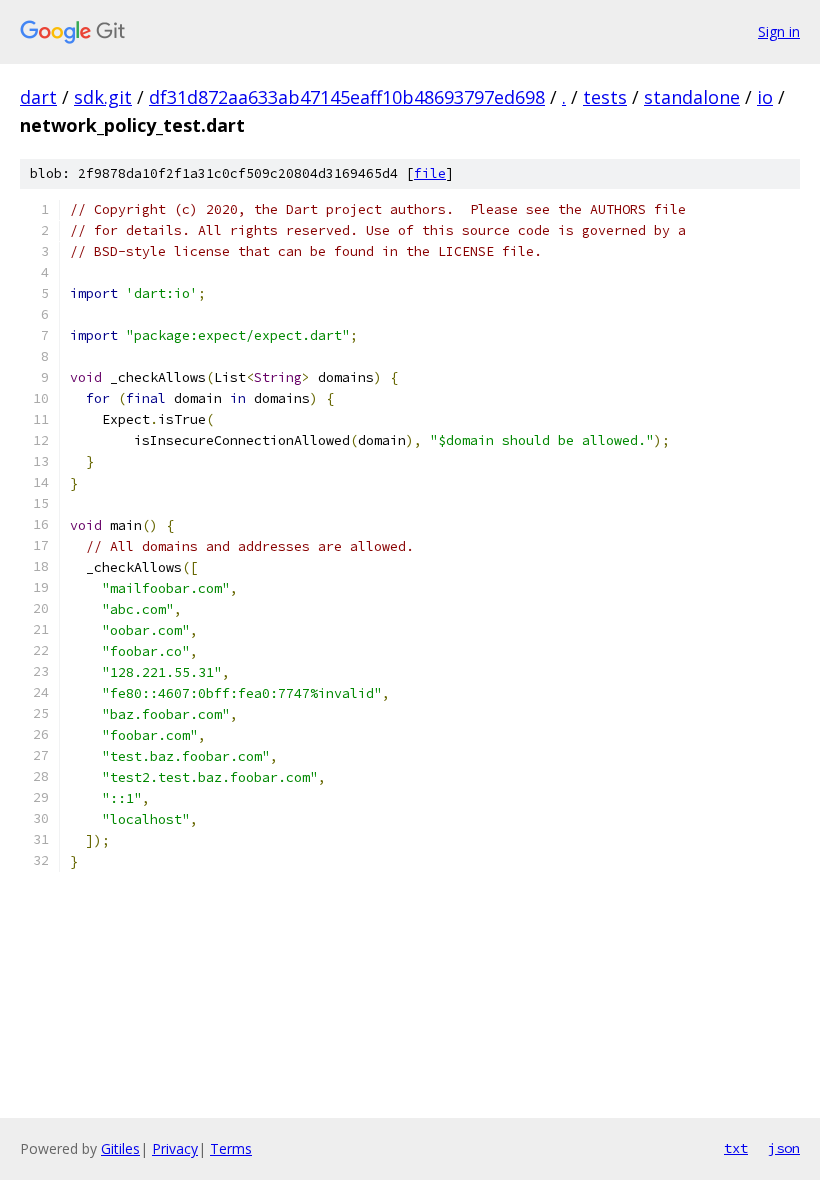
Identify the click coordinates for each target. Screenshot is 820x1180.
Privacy (175, 1148)
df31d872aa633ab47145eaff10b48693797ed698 (347, 97)
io (765, 97)
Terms (231, 1148)
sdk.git (103, 97)
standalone (692, 97)
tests (605, 97)
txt (736, 1148)
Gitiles (120, 1148)
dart (38, 97)
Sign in (779, 31)
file (430, 173)
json (784, 1148)
